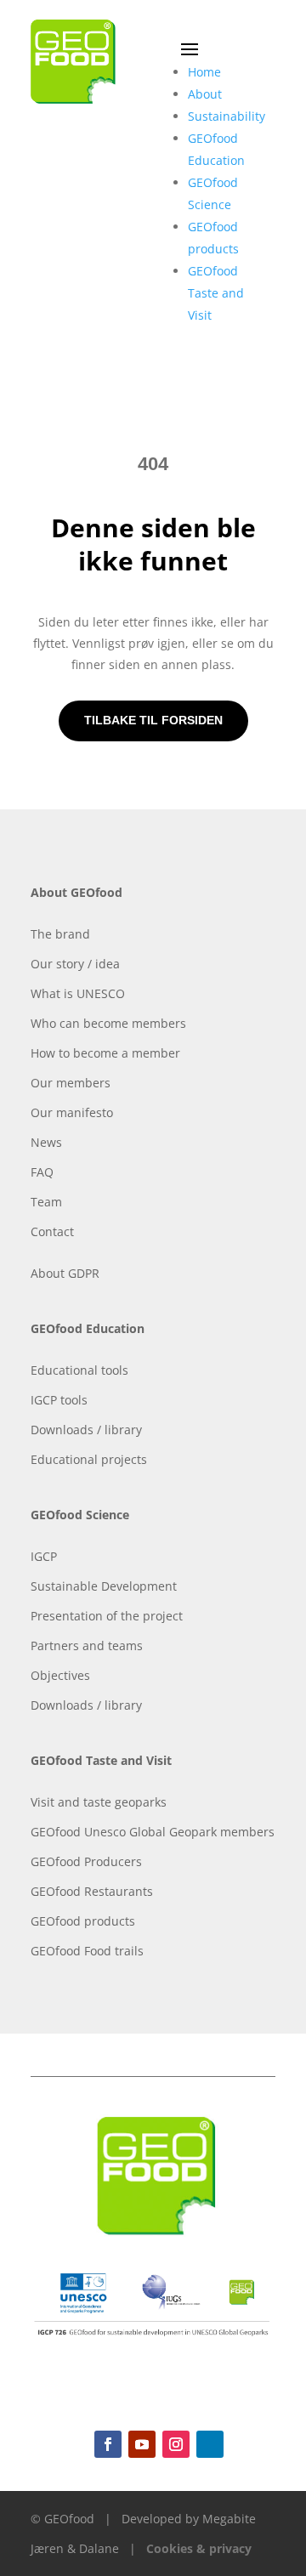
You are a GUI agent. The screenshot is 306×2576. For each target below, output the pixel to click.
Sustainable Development (104, 1586)
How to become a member (105, 1053)
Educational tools (79, 1370)
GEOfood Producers (86, 1861)
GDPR (84, 1273)
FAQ (42, 1172)
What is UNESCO (78, 993)
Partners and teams (87, 1645)
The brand (60, 934)
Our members (71, 1083)
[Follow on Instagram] (176, 2444)
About (205, 94)
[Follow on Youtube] (142, 2444)
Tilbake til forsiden (153, 720)
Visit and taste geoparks (99, 1802)
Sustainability (227, 116)
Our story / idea (75, 964)
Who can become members (108, 1023)
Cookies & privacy (199, 2548)
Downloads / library (86, 1430)
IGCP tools (59, 1400)
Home (204, 72)
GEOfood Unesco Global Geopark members (153, 1832)
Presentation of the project (107, 1616)
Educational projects (89, 1459)
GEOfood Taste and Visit (216, 293)
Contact (52, 1231)
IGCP (44, 1556)
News (46, 1142)
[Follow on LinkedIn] (210, 2444)
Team (46, 1202)
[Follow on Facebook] (108, 2444)
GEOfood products (83, 1921)
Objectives (60, 1675)
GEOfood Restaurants (92, 1891)
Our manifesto (72, 1112)
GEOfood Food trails (87, 1951)
